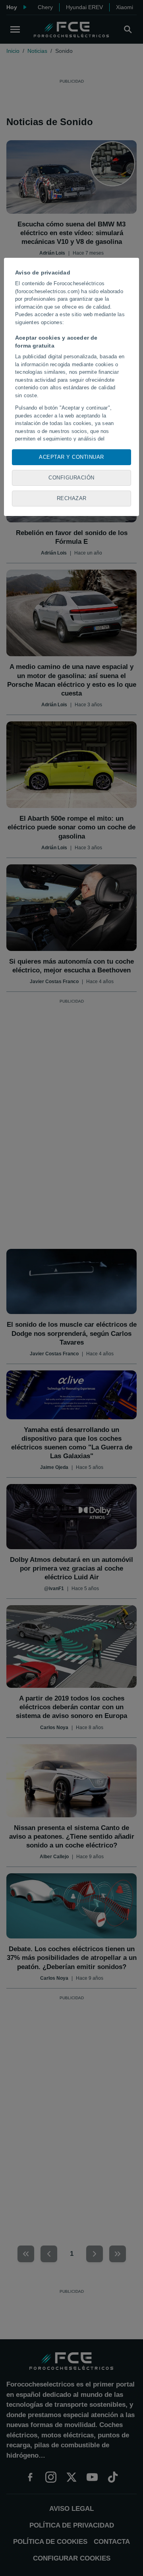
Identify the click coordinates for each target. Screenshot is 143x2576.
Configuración (71, 478)
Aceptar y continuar (71, 457)
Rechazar (72, 498)
